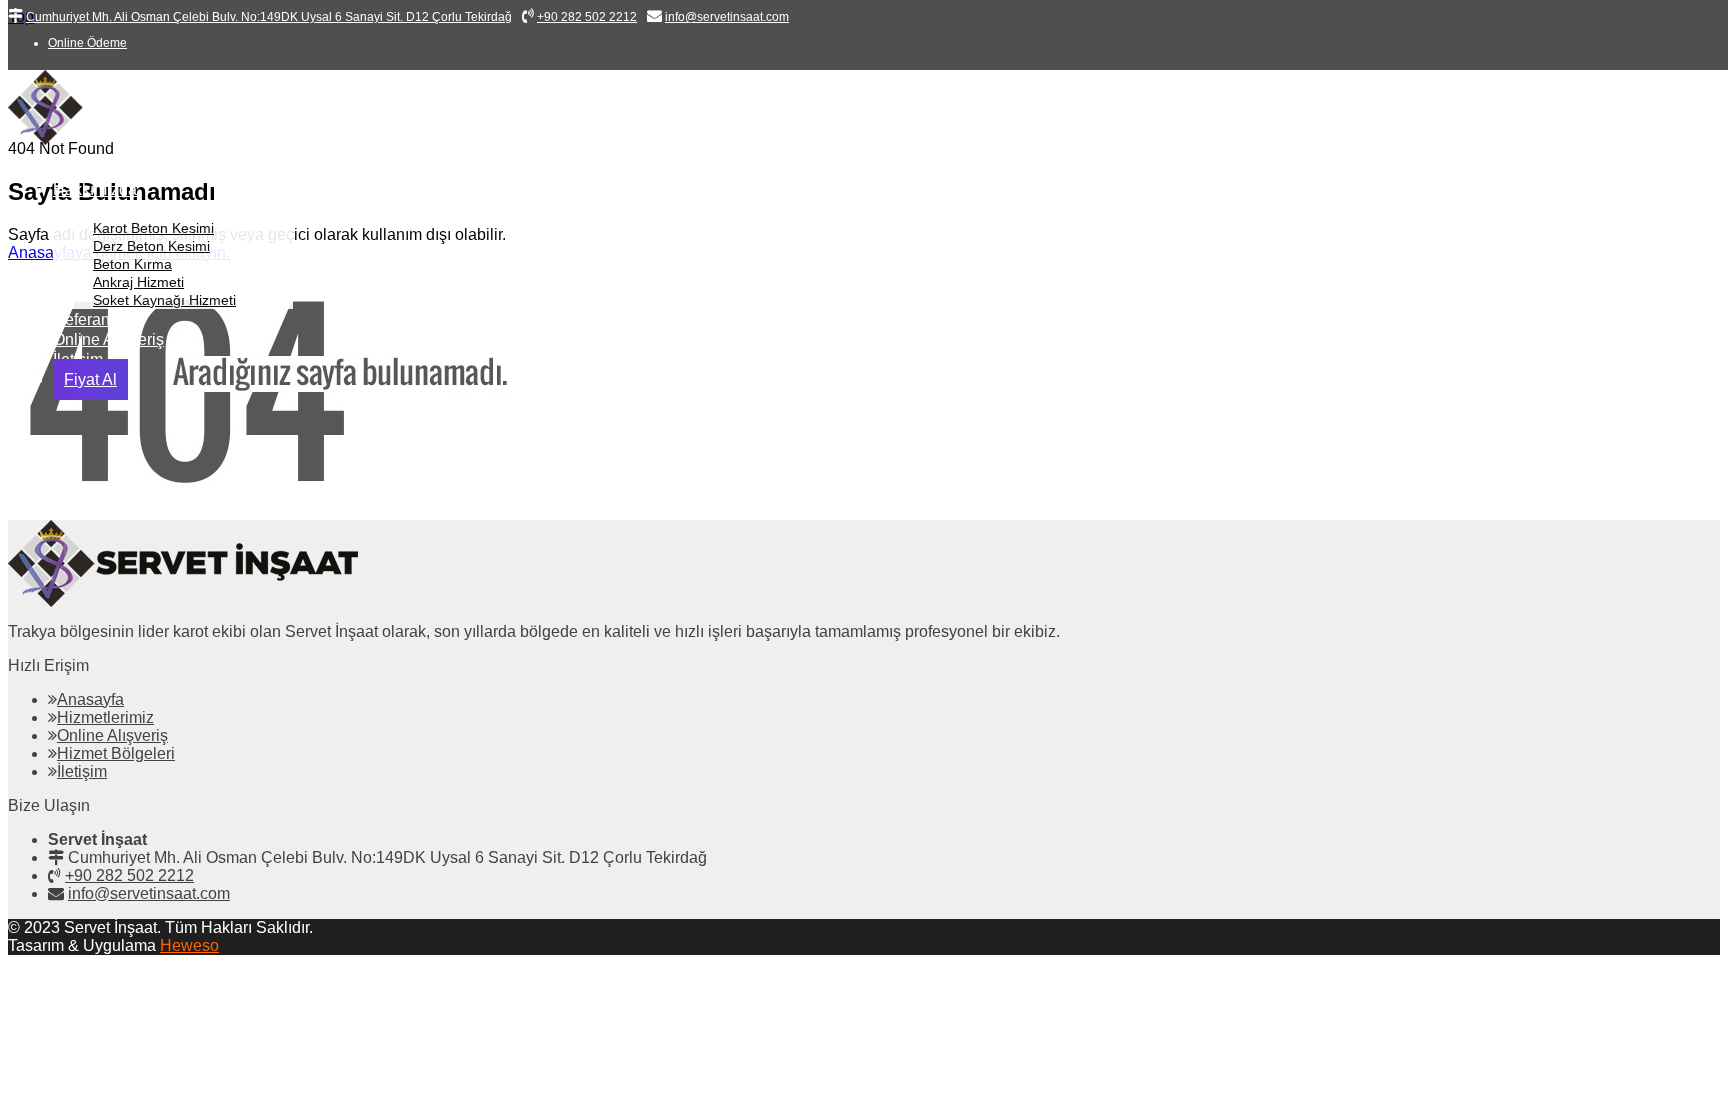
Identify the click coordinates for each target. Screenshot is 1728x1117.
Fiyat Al (90, 379)
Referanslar (94, 319)
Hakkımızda (95, 189)
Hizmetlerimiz (101, 209)
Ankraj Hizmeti (138, 282)
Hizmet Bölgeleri (116, 753)
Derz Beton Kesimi (151, 246)
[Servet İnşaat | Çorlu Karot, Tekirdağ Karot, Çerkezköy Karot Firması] (159, 139)
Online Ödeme (87, 43)
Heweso (189, 945)
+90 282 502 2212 (129, 875)
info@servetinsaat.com (149, 893)
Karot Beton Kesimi (153, 228)
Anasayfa (86, 169)
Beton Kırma (132, 264)
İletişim (82, 771)
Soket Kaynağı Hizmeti (164, 300)
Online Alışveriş (108, 339)
